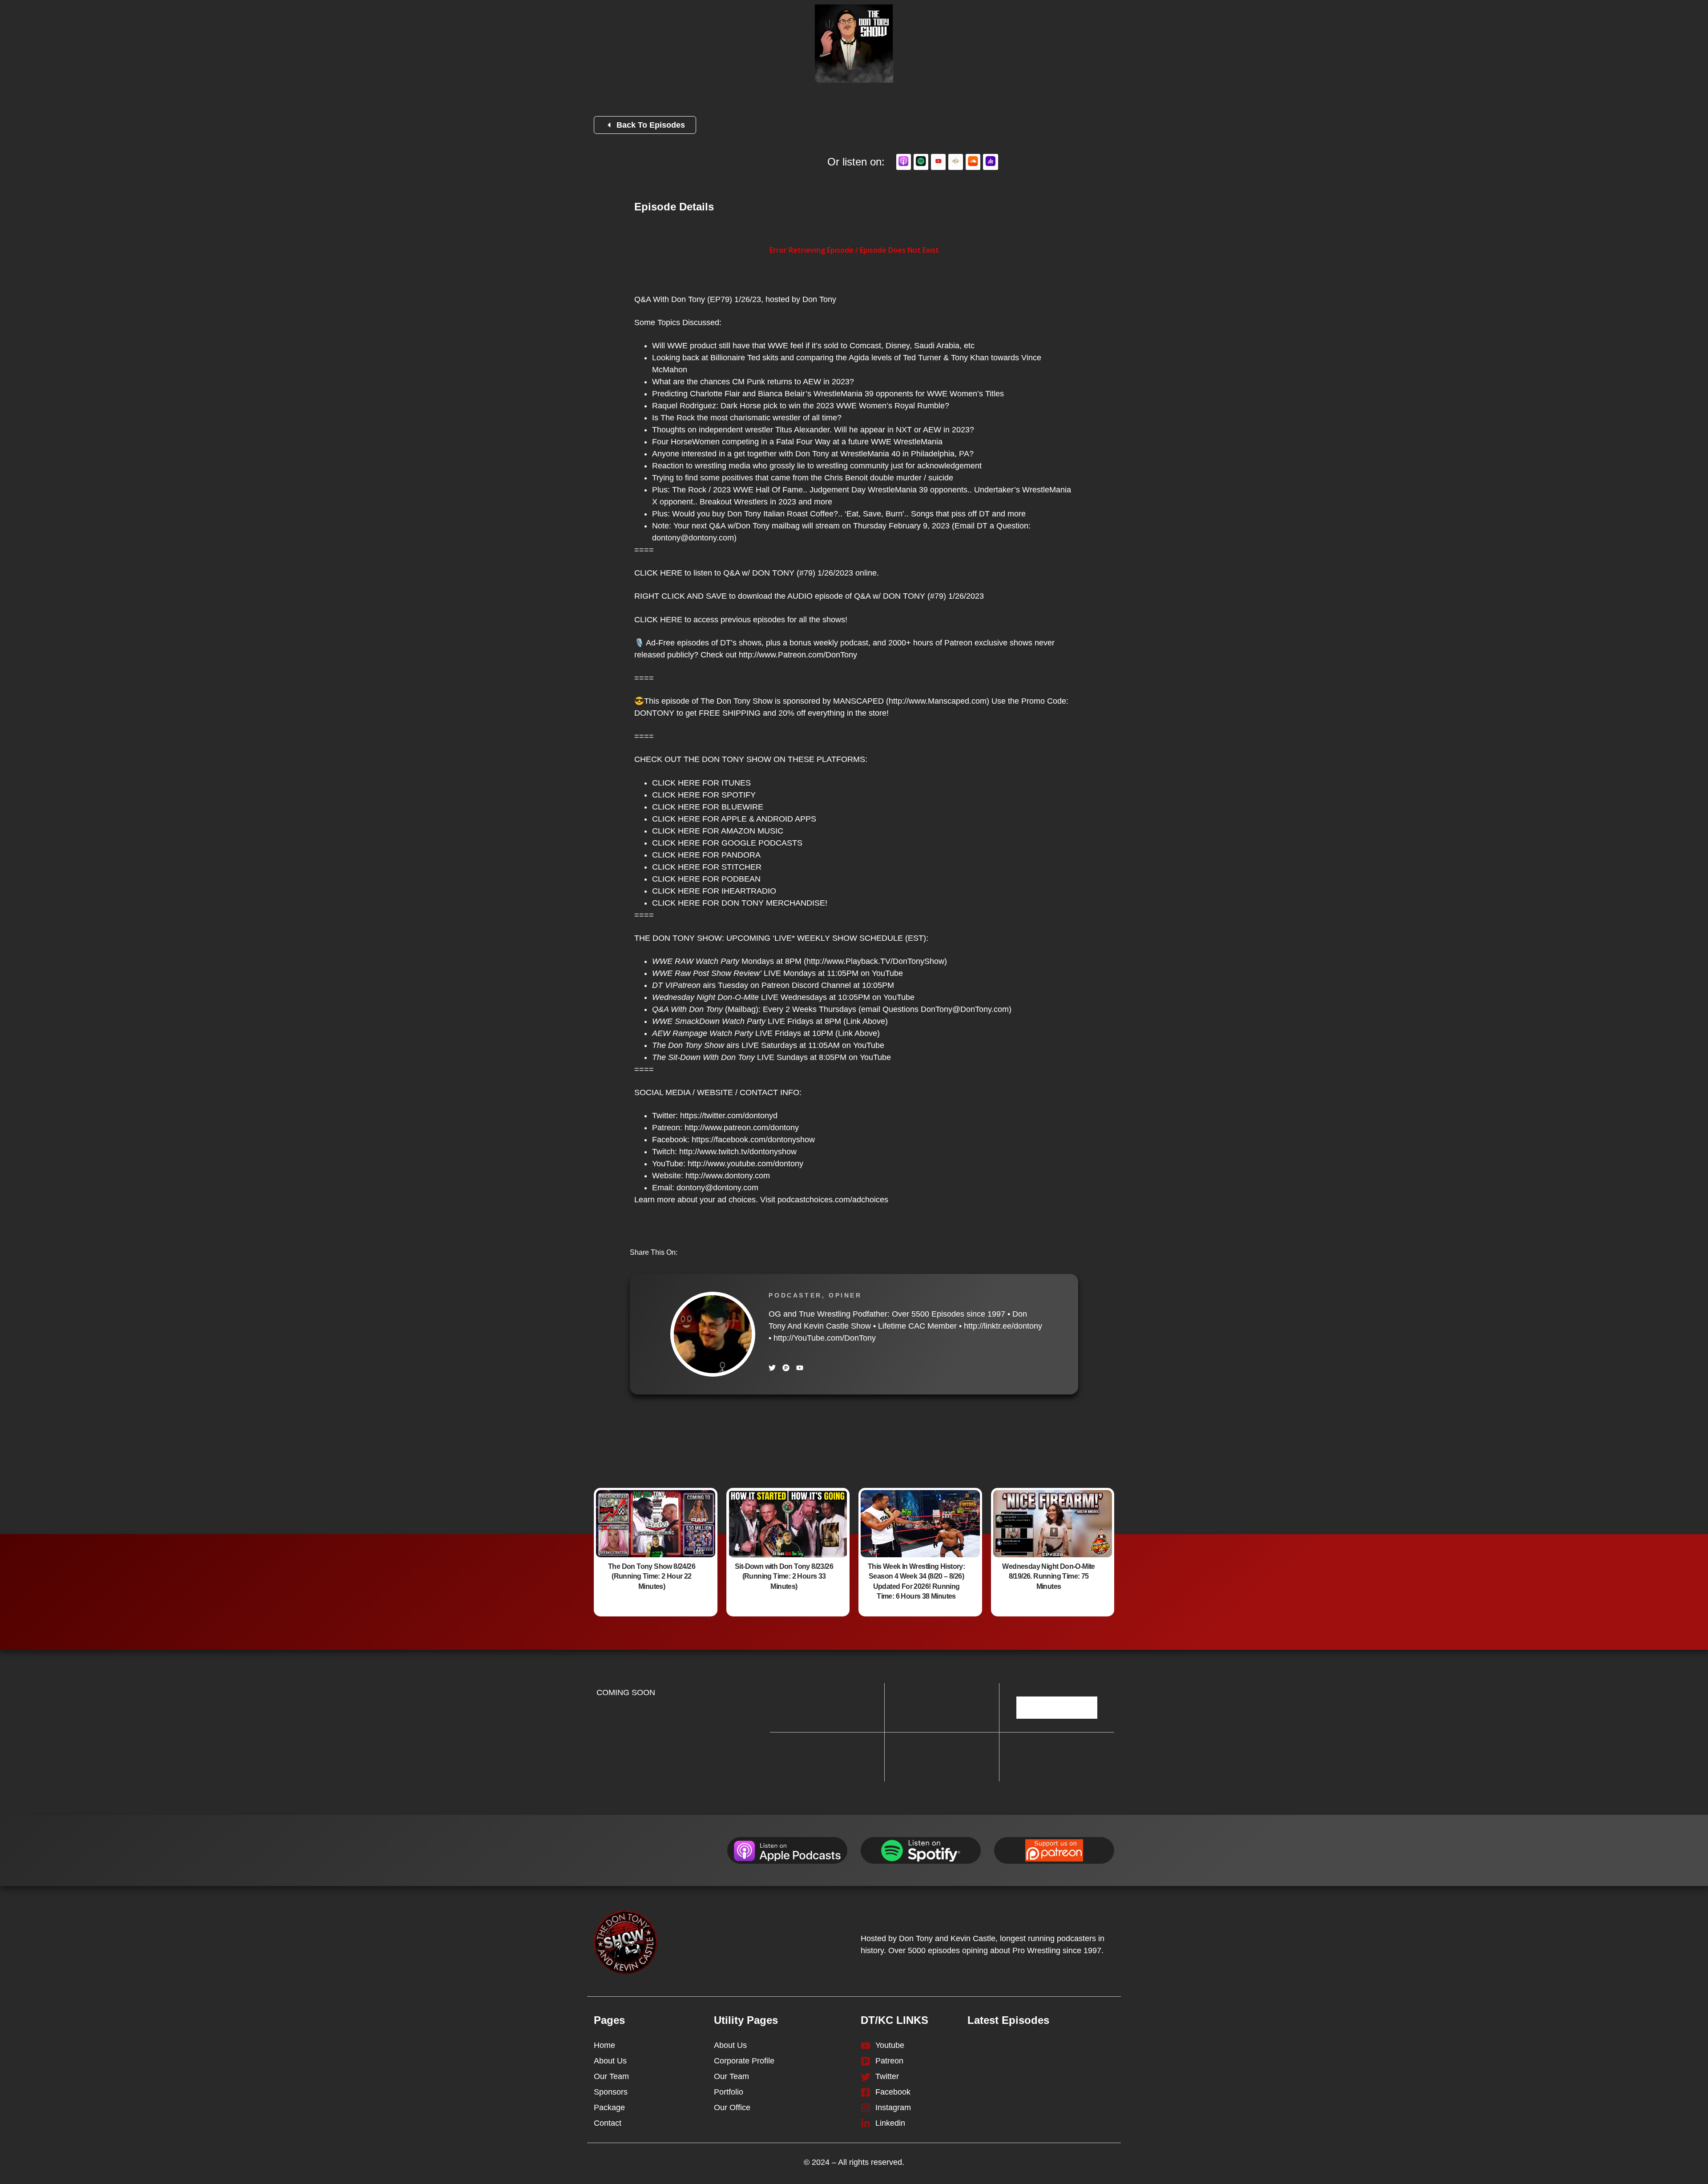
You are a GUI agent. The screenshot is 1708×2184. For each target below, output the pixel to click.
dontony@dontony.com (693, 538)
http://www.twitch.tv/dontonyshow (738, 1152)
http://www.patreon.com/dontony (742, 1128)
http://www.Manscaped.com (938, 701)
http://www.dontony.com (728, 1176)
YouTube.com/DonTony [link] (825, 1338)
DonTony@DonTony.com (965, 1009)
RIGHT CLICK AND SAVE (681, 596)
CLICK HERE (658, 573)
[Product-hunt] (786, 1368)
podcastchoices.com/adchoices (833, 1200)
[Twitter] (772, 1368)
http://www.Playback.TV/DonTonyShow (875, 961)
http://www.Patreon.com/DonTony (798, 655)
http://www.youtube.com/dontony (745, 1164)
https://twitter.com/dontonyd (729, 1116)
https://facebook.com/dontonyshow (753, 1140)
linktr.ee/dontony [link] (1003, 1326)
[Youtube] (800, 1368)
